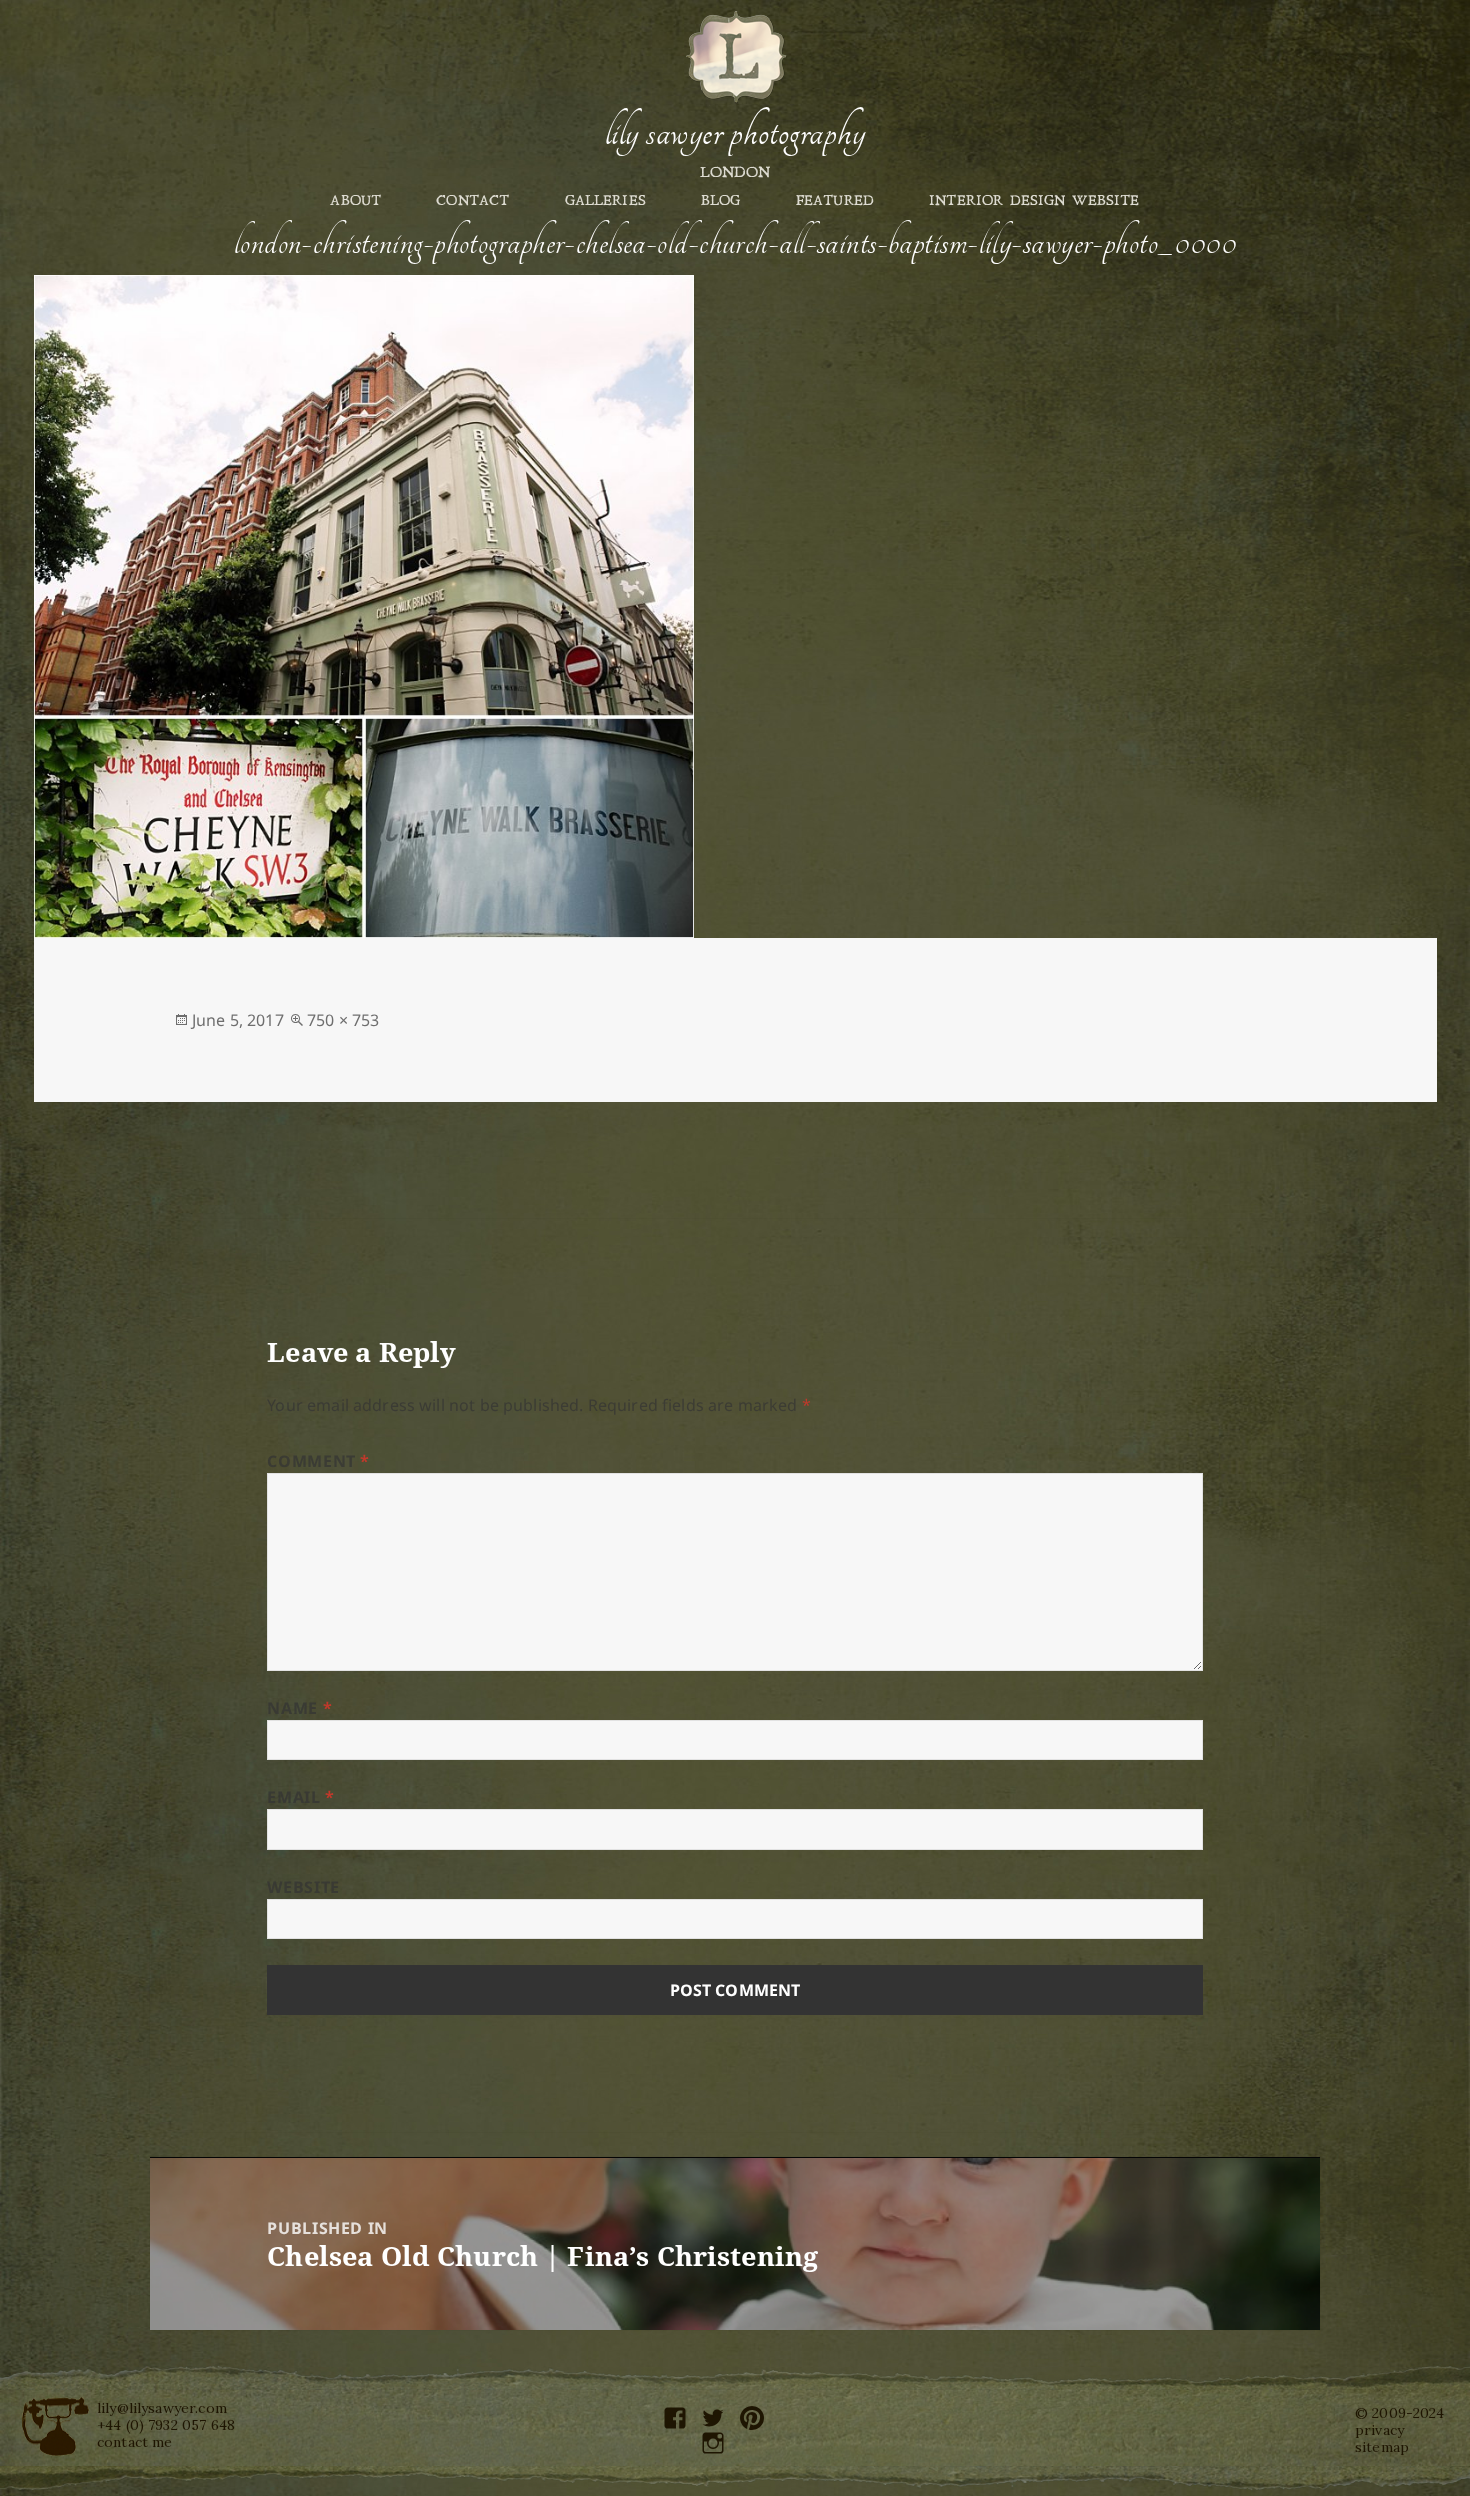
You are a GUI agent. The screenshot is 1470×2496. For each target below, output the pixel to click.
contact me (135, 2442)
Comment (318, 1461)
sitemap (1382, 2447)
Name (299, 1708)
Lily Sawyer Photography (735, 133)
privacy (1379, 2430)
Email (300, 1797)
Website (303, 1887)
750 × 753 (343, 1020)
